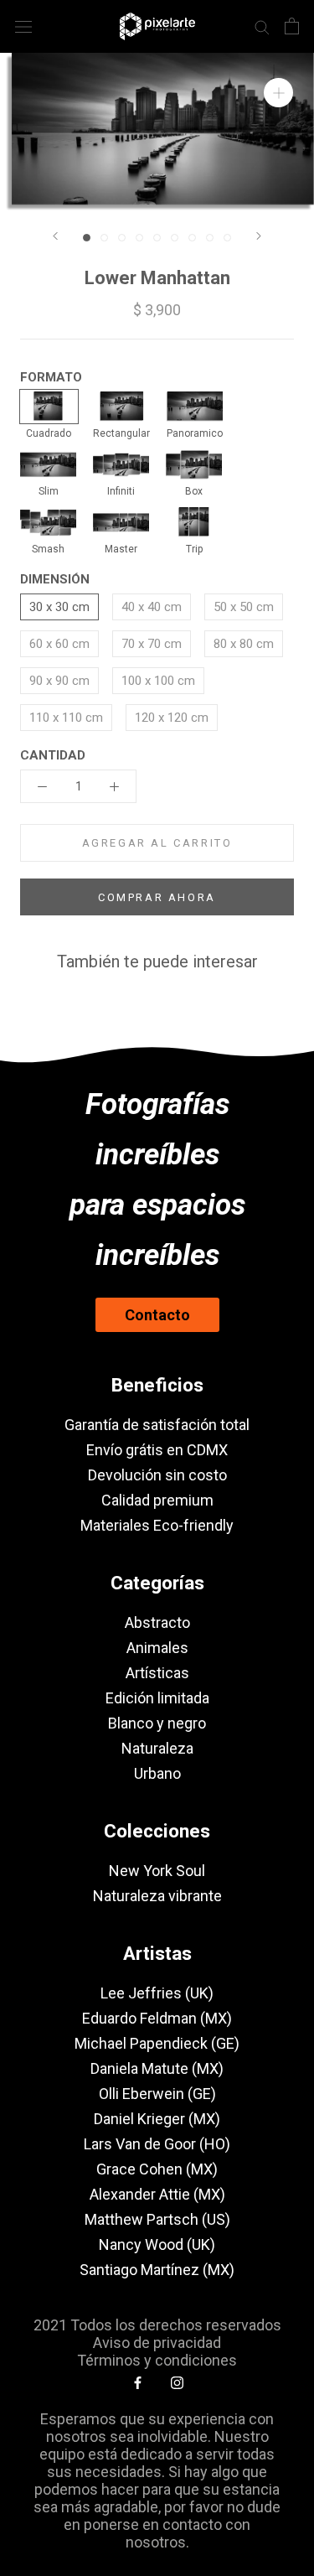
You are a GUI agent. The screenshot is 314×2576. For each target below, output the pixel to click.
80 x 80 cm (244, 644)
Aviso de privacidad (157, 2343)
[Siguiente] (259, 236)
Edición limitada (157, 1698)
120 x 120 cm (172, 718)
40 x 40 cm (152, 607)
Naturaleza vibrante (157, 1896)
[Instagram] (177, 2382)
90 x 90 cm (59, 681)
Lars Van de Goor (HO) (157, 2144)
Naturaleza (157, 1748)
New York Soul (157, 1871)
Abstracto (157, 1622)
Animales (157, 1648)
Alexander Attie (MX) (157, 2194)
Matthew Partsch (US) (157, 2219)
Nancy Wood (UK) (157, 2244)
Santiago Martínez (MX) (157, 2270)
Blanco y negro (157, 1723)
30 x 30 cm (59, 607)
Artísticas (157, 1673)
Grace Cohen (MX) (157, 2169)
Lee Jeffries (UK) (157, 1993)
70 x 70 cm (152, 644)
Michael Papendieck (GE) (157, 2043)
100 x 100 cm (158, 681)
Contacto (157, 1315)
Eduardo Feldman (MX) (157, 2018)
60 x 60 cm (59, 644)
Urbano (157, 1773)
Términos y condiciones (157, 2360)
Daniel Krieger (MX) (157, 2119)
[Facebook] (138, 2382)
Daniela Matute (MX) (157, 2068)
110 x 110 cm (66, 718)
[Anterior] (55, 236)
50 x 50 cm (244, 607)
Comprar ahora (157, 897)
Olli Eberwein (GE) (157, 2094)
